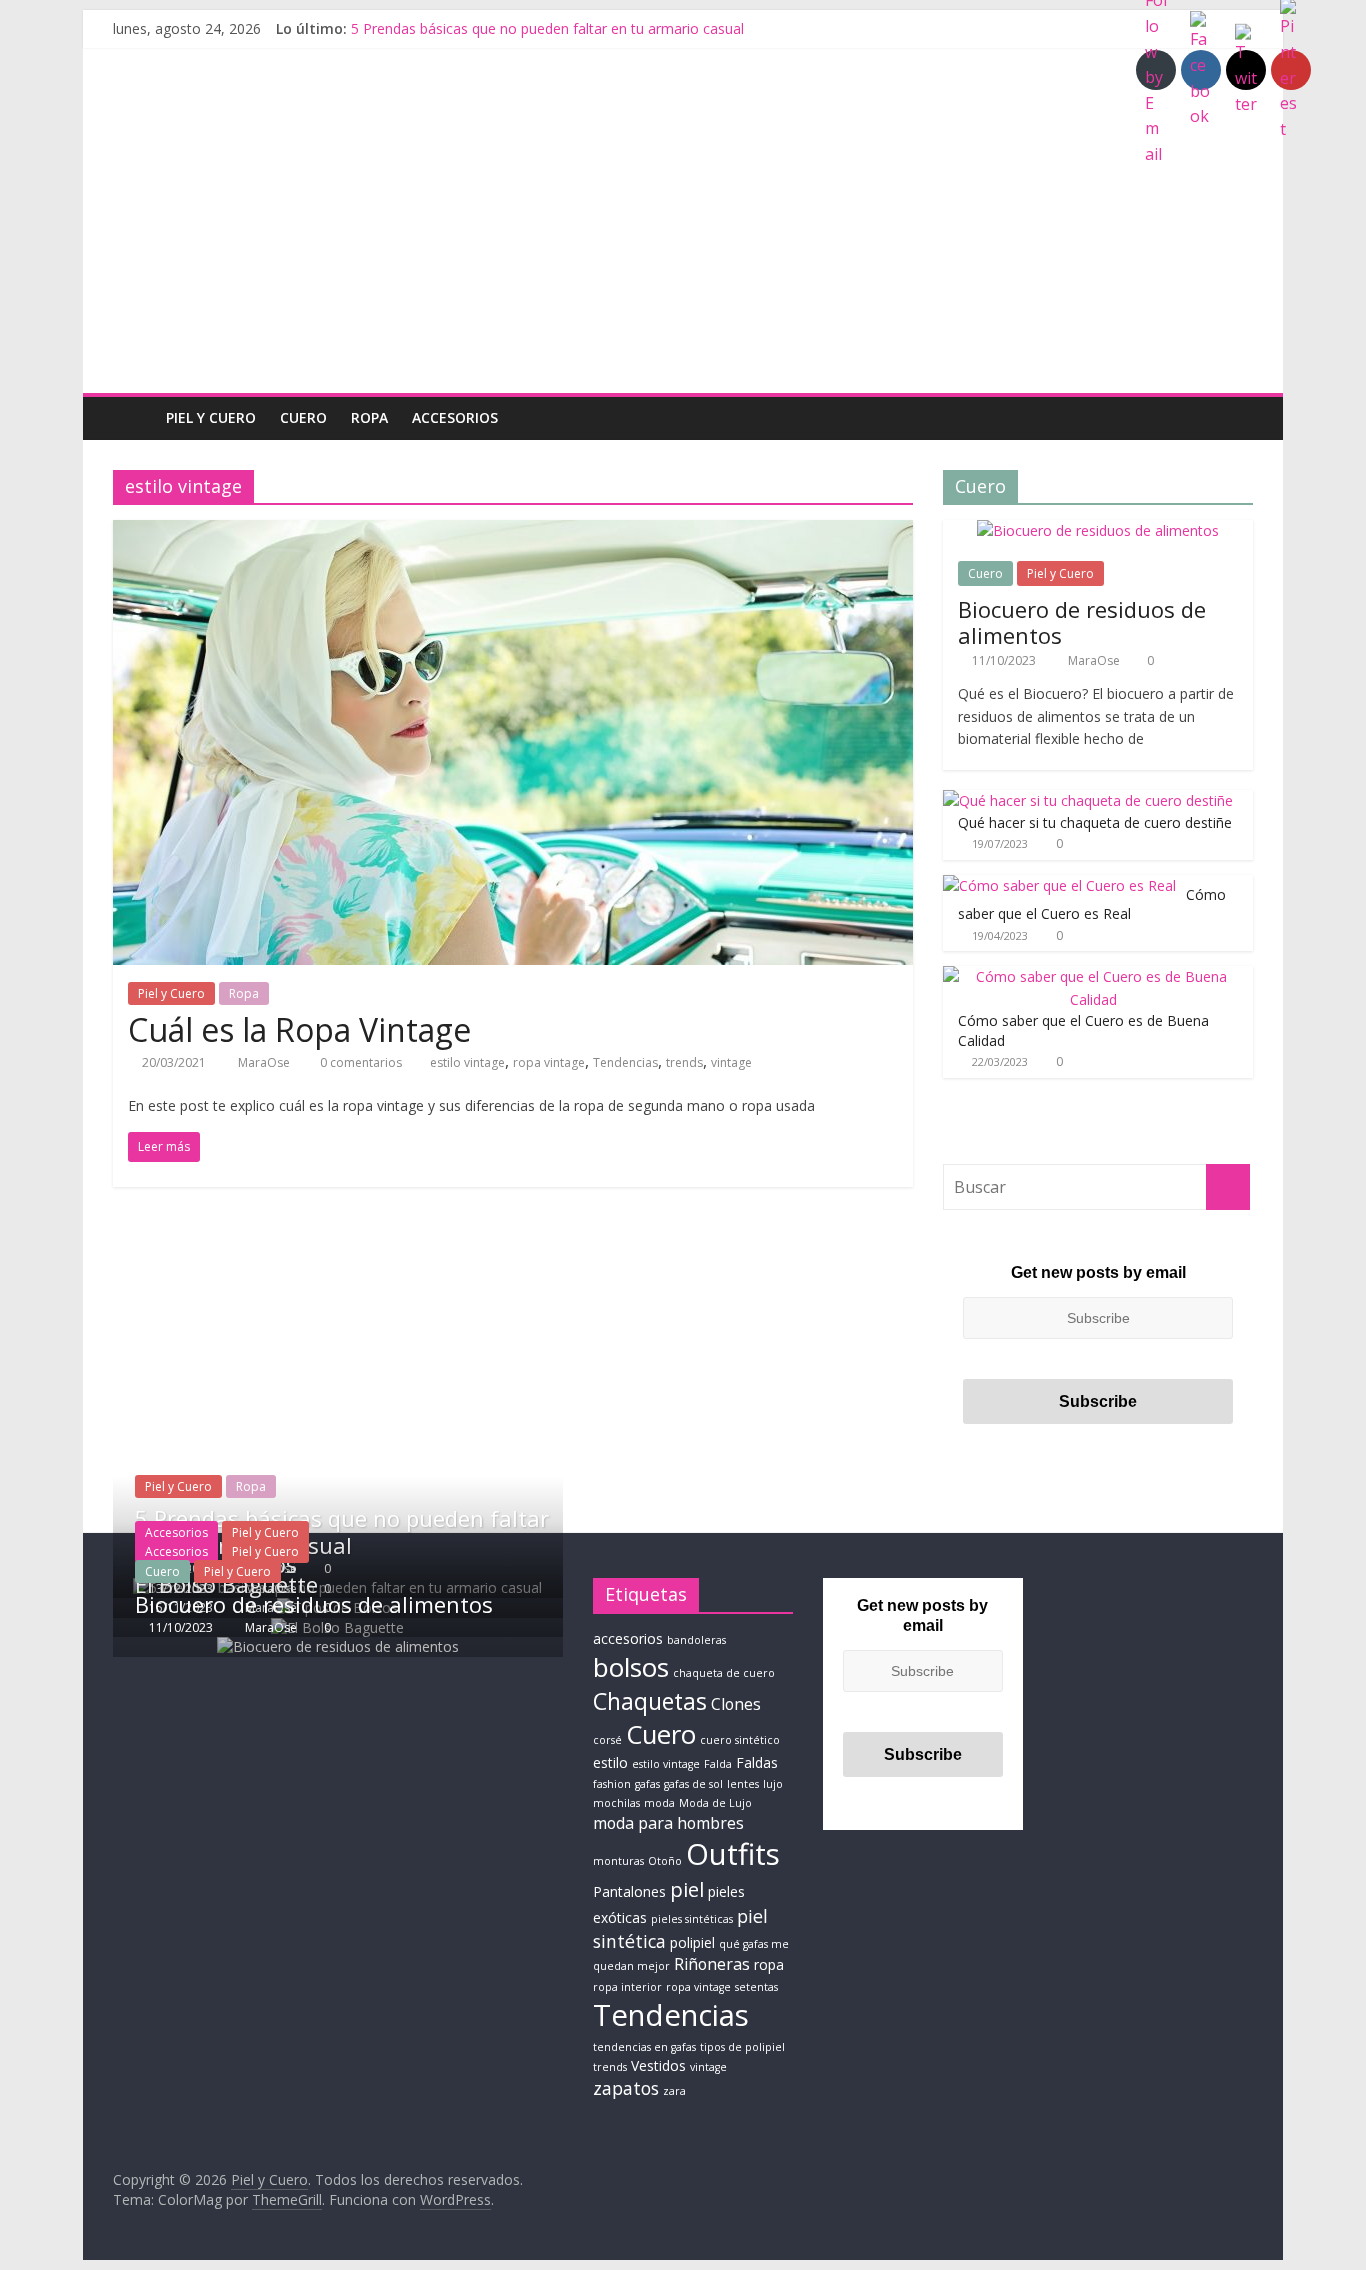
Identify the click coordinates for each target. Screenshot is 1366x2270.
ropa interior (627, 1987)
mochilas (616, 1803)
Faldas (757, 1762)
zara (674, 2091)
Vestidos (658, 2065)
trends (684, 1062)
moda (659, 1803)
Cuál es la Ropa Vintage (299, 1029)
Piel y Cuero (211, 417)
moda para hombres (668, 1823)
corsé (607, 1740)
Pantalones (629, 1891)
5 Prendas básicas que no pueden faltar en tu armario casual (547, 28)
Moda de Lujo (715, 1803)
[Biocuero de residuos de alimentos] (1098, 530)
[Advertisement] (683, 243)
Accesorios (455, 417)
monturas (618, 1861)
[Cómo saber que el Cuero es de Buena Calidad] (1093, 976)
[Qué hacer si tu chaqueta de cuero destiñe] (1088, 800)
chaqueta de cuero (724, 1673)
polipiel (692, 1942)
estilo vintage (467, 1062)
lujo (773, 1784)
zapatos (626, 2088)
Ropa (369, 417)
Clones (736, 1704)
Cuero (303, 417)
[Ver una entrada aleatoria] (1233, 418)
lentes (743, 1784)
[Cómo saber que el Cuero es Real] (1059, 885)
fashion (612, 1784)
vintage (731, 1062)
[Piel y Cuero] (133, 417)
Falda (718, 1764)
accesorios (628, 1638)
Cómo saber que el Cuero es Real (1092, 904)
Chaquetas (650, 1701)
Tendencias (625, 1062)
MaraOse (265, 1062)
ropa (769, 1964)
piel (687, 1889)
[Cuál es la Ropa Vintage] (513, 532)
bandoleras (696, 1640)
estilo (610, 1762)
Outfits (733, 1854)
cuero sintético (740, 1740)
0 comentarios (359, 1062)
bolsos (631, 1667)
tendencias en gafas (644, 2047)
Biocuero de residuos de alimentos (1082, 622)
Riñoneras (712, 1964)
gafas (647, 1784)
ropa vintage (549, 1062)
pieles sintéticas (692, 1919)
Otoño (665, 1861)
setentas (756, 1987)
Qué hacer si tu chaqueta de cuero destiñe (1095, 822)
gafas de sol (693, 1784)
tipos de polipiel (742, 2047)
